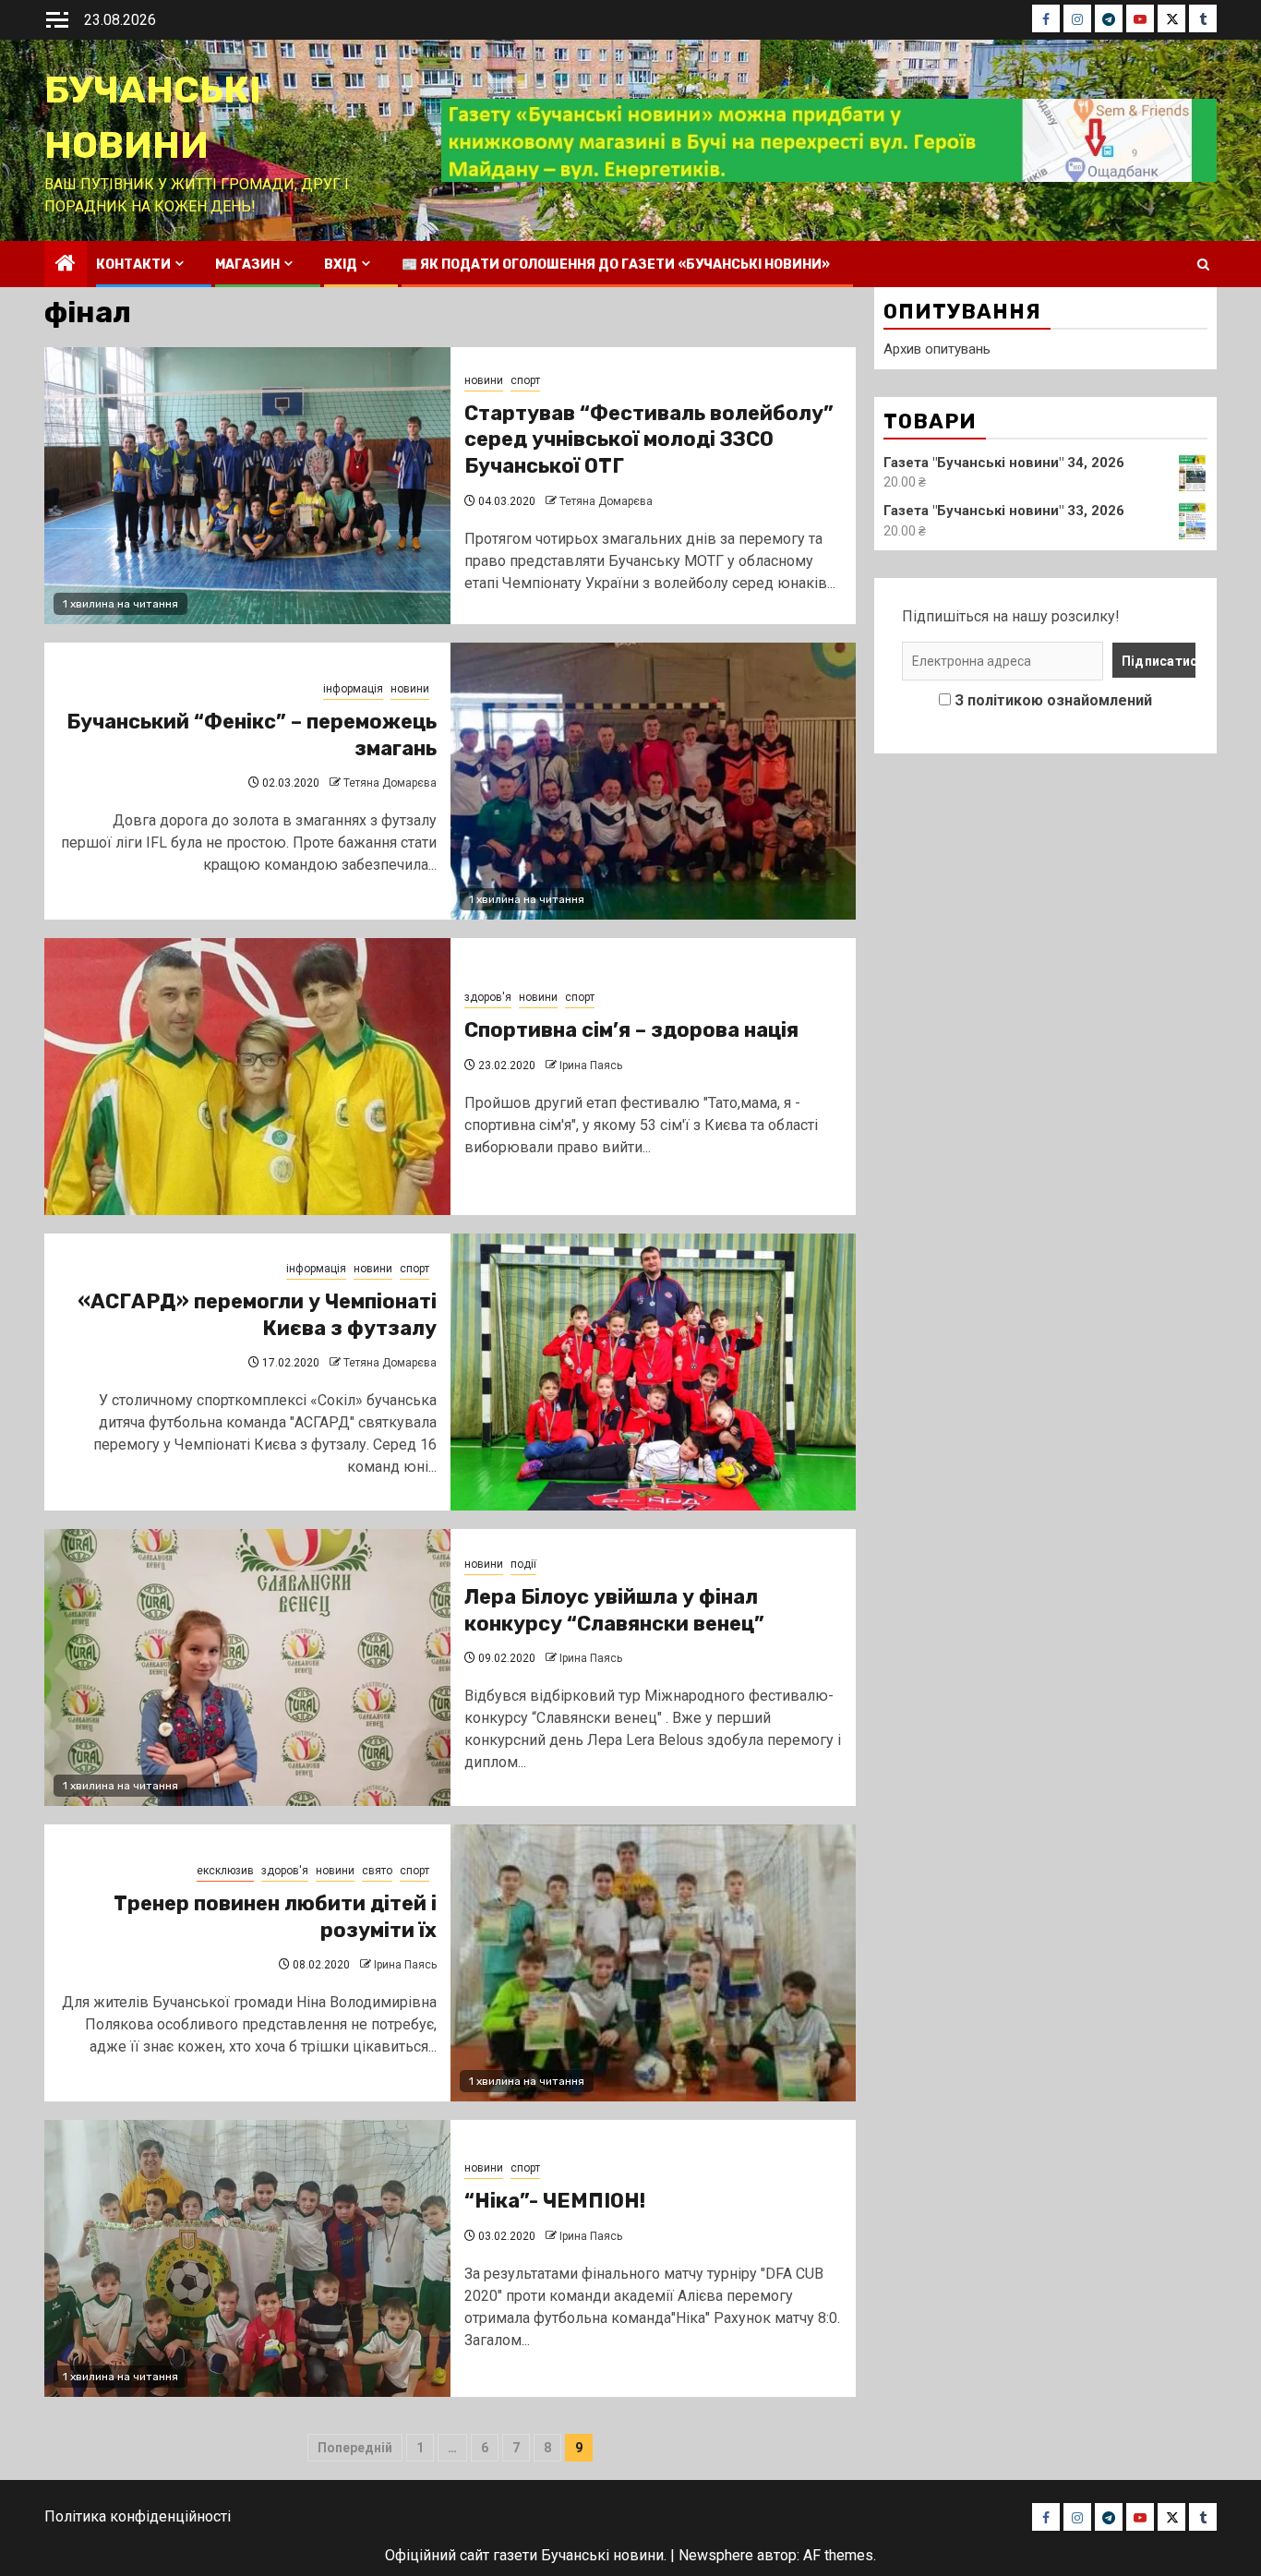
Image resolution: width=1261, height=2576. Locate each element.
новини (484, 380)
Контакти (133, 265)
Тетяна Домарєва (606, 501)
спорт (525, 380)
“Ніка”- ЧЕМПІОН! (555, 2201)
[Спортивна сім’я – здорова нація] (247, 1077)
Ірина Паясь (591, 1065)
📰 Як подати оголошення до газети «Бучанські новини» (616, 265)
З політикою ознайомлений (1053, 700)
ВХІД (341, 265)
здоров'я (488, 997)
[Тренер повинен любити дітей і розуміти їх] (654, 1963)
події (523, 1564)
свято (377, 1871)
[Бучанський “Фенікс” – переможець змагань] (654, 781)
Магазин (247, 265)
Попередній (355, 2448)
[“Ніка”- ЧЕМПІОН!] (247, 2258)
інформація (353, 689)
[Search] (1203, 265)
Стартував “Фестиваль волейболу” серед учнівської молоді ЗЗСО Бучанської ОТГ (649, 439)
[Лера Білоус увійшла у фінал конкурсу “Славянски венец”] (247, 1667)
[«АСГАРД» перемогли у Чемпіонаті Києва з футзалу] (654, 1372)
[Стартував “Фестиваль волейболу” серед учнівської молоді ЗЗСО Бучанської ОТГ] (247, 486)
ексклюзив (225, 1871)
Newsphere (716, 2555)
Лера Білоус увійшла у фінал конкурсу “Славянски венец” (614, 1610)
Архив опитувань (937, 349)
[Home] (66, 265)
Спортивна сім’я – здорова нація (631, 1030)
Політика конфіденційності (138, 2516)
